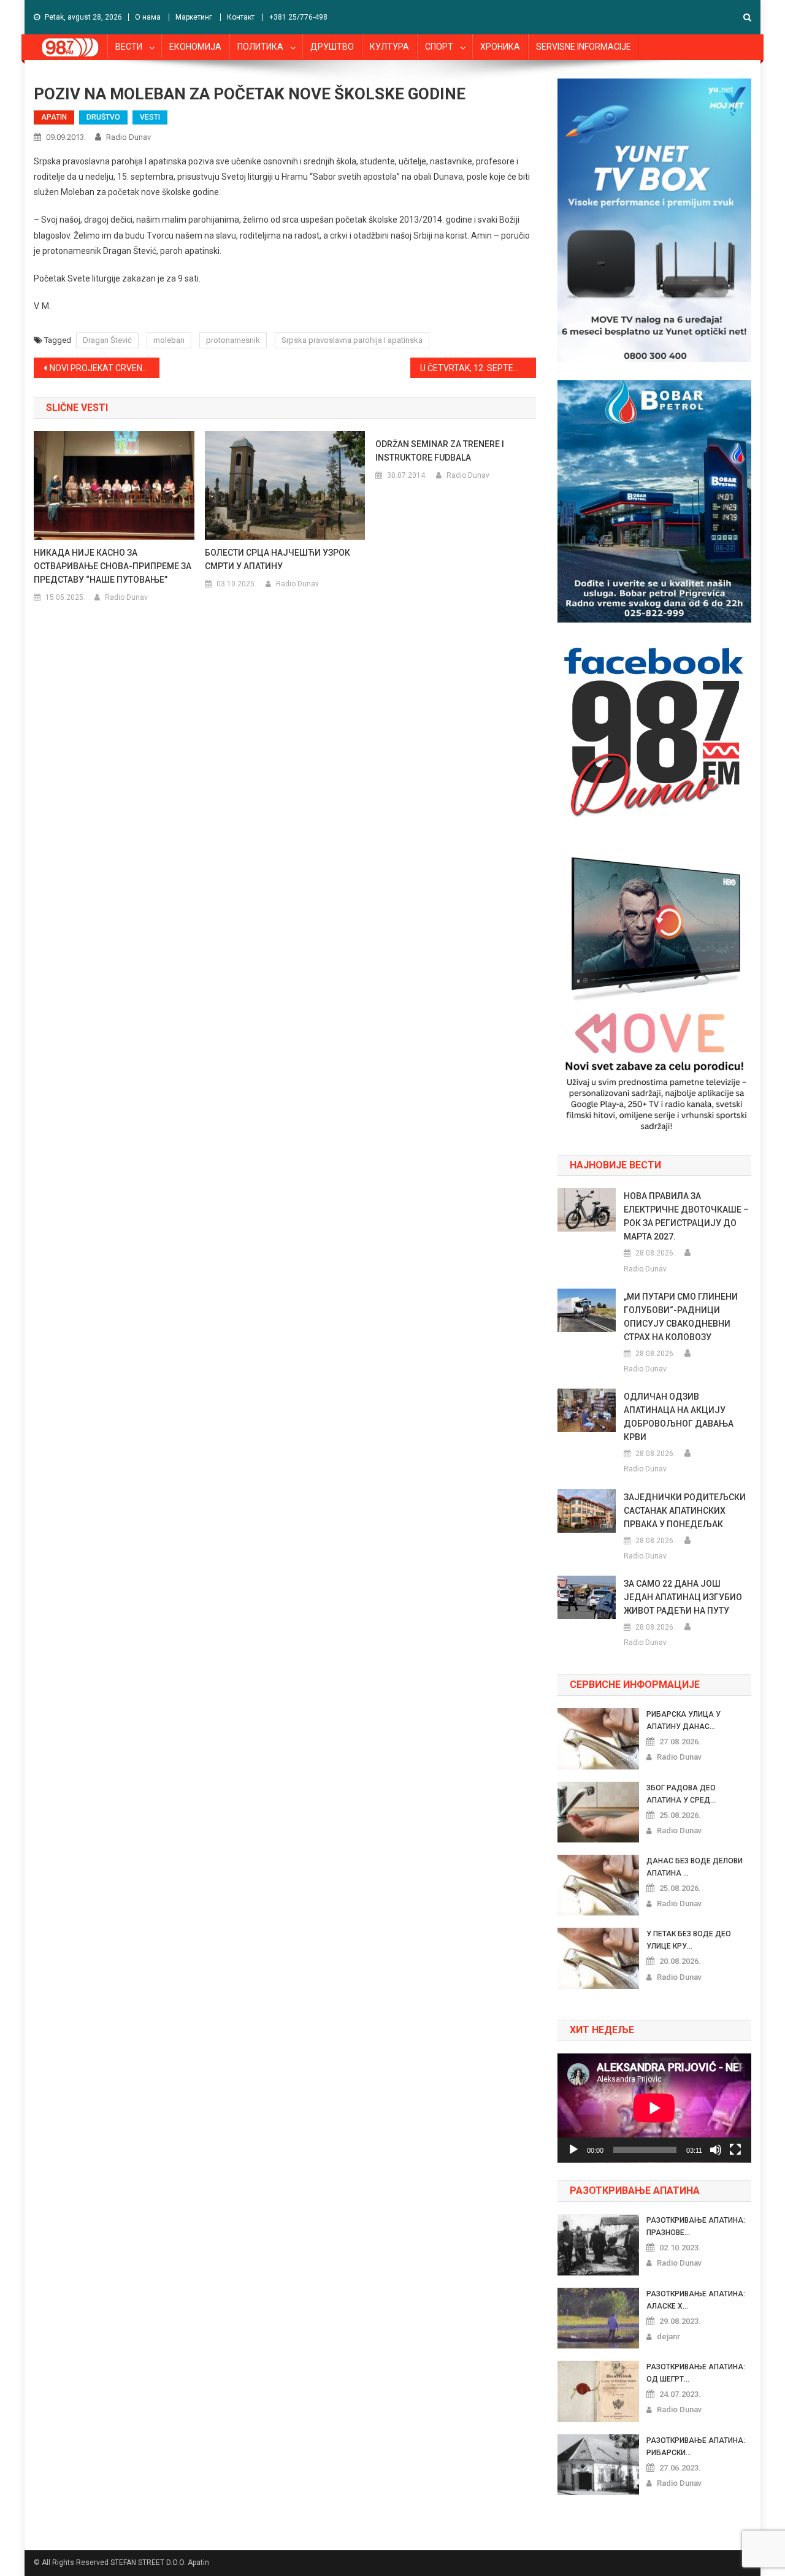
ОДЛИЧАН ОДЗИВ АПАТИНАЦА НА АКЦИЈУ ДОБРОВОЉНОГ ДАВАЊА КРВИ (679, 1417)
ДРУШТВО (332, 47)
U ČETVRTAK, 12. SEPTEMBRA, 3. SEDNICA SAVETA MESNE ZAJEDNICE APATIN (478, 368)
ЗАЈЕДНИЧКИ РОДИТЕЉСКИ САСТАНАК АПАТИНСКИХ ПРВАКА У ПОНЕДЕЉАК (685, 1511)
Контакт (241, 17)
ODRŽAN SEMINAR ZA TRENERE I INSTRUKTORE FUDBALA (440, 451)
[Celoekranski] (735, 2150)
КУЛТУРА (389, 47)
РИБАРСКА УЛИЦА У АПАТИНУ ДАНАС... (684, 1720)
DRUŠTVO (103, 117)
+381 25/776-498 (298, 17)
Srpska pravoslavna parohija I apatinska (352, 340)
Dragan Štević (107, 340)
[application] (654, 2108)
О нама (148, 17)
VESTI (150, 117)
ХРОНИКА (500, 47)
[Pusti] (573, 2150)
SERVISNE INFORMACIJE (584, 47)
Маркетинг (194, 17)
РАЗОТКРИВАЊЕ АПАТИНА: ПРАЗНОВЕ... (696, 2226)
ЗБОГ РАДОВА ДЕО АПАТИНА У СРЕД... (681, 1794)
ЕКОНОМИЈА (195, 47)
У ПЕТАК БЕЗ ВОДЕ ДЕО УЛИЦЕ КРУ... (689, 1940)
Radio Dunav (128, 137)
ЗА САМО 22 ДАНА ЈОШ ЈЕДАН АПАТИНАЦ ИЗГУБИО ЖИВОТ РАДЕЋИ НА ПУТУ (683, 1597)
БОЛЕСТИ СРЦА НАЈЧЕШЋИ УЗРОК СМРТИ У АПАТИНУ (278, 559)
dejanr (668, 2336)
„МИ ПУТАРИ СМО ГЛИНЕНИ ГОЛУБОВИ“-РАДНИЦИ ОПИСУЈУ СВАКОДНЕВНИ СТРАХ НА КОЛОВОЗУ (681, 1317)
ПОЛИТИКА (260, 47)
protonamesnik (233, 340)
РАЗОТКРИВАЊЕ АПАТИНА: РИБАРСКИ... (696, 2447)
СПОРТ (439, 47)
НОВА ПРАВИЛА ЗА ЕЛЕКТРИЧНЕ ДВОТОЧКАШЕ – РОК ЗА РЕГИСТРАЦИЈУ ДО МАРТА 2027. (686, 1216)
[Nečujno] (716, 2150)
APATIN (54, 117)
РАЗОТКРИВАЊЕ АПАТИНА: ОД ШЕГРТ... (696, 2373)
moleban (169, 340)
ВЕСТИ (129, 47)
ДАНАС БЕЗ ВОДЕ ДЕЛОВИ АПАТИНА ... (695, 1867)
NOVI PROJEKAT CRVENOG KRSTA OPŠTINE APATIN (105, 368)
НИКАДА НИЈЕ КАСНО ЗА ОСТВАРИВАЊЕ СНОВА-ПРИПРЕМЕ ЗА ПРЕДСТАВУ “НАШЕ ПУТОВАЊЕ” (113, 566)
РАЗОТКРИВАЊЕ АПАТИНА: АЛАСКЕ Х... (696, 2300)
